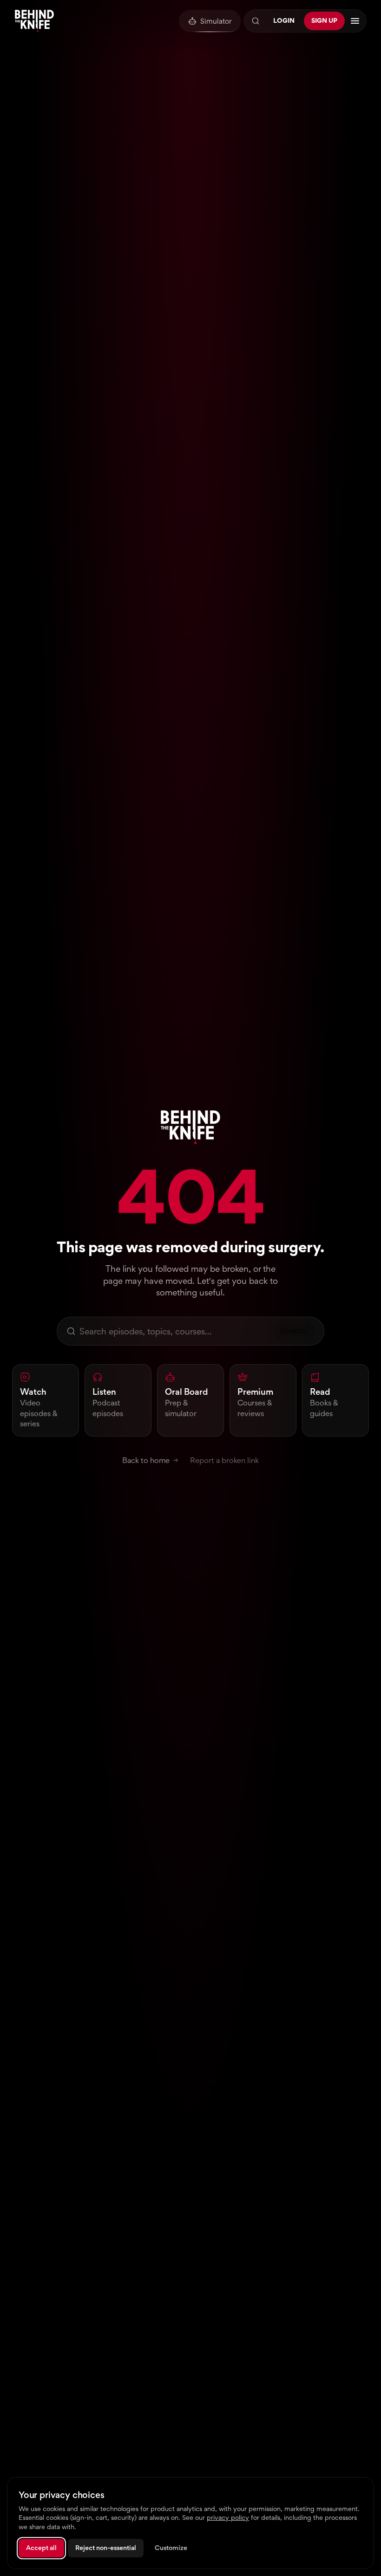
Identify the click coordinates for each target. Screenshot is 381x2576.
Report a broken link (224, 1460)
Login (284, 20)
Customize (171, 2548)
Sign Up (324, 20)
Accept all (41, 2548)
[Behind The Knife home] (34, 21)
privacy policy (228, 2518)
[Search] (256, 21)
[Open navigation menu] (355, 21)
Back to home (146, 1460)
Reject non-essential (106, 2548)
